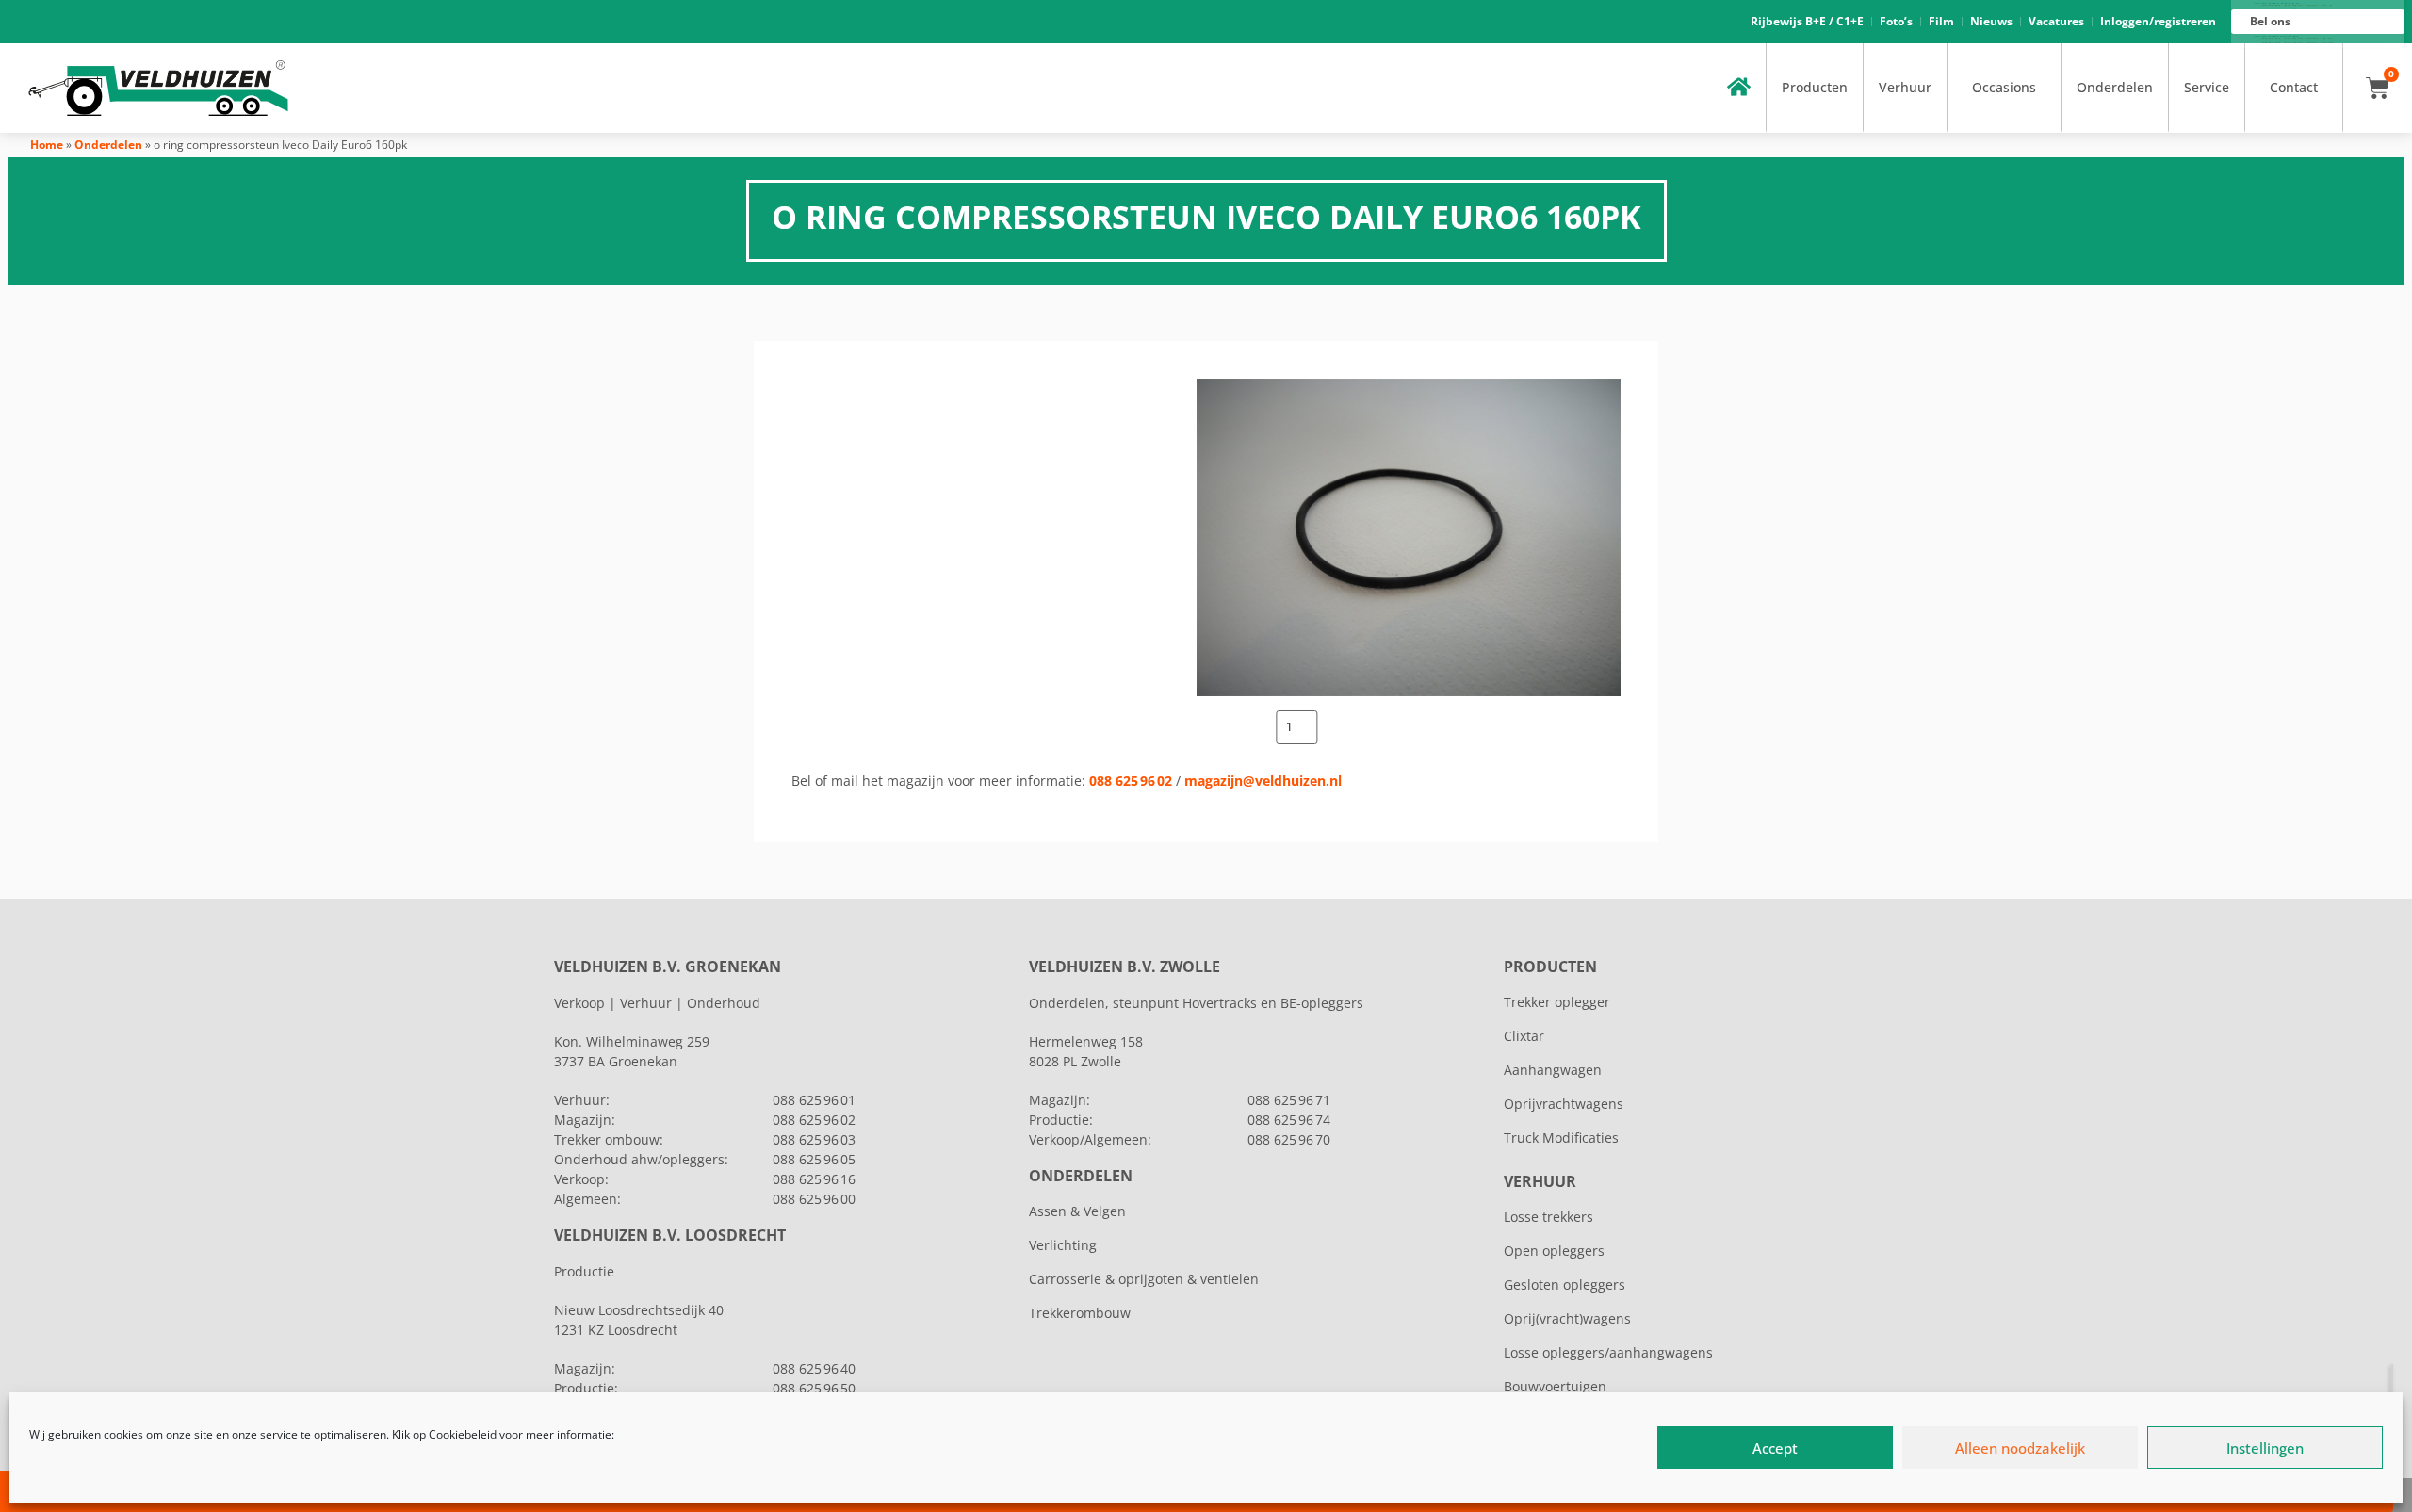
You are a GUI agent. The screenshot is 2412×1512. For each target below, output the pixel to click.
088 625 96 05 (814, 1159)
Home (47, 145)
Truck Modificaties (1561, 1138)
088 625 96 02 (1131, 780)
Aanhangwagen (1553, 1070)
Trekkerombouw (1080, 1313)
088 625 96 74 (1289, 1120)
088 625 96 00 (814, 1199)
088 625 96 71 (1289, 1100)
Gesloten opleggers (1565, 1284)
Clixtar (1524, 1036)
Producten (1815, 87)
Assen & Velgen (1077, 1211)
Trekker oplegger (1557, 1002)
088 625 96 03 (814, 1139)
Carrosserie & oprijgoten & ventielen (1144, 1279)
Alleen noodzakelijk (2020, 1448)
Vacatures (2056, 21)
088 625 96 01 (814, 1100)
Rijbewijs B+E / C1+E (1807, 21)
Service (2207, 87)
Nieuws (1991, 21)
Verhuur (1905, 87)
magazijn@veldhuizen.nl (1263, 780)
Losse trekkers (1548, 1217)
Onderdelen (2115, 87)
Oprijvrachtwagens (1564, 1104)
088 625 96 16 (814, 1179)
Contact (2294, 87)
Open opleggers (1554, 1251)
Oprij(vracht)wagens (1567, 1318)
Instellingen (2265, 1448)
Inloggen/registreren (2158, 21)
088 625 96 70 (1289, 1139)
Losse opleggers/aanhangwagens (1608, 1352)
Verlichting (1063, 1245)
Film (1941, 21)
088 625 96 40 (814, 1368)
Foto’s (1896, 21)
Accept (1775, 1448)
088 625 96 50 (814, 1388)
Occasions (2004, 87)
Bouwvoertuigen (1555, 1386)
